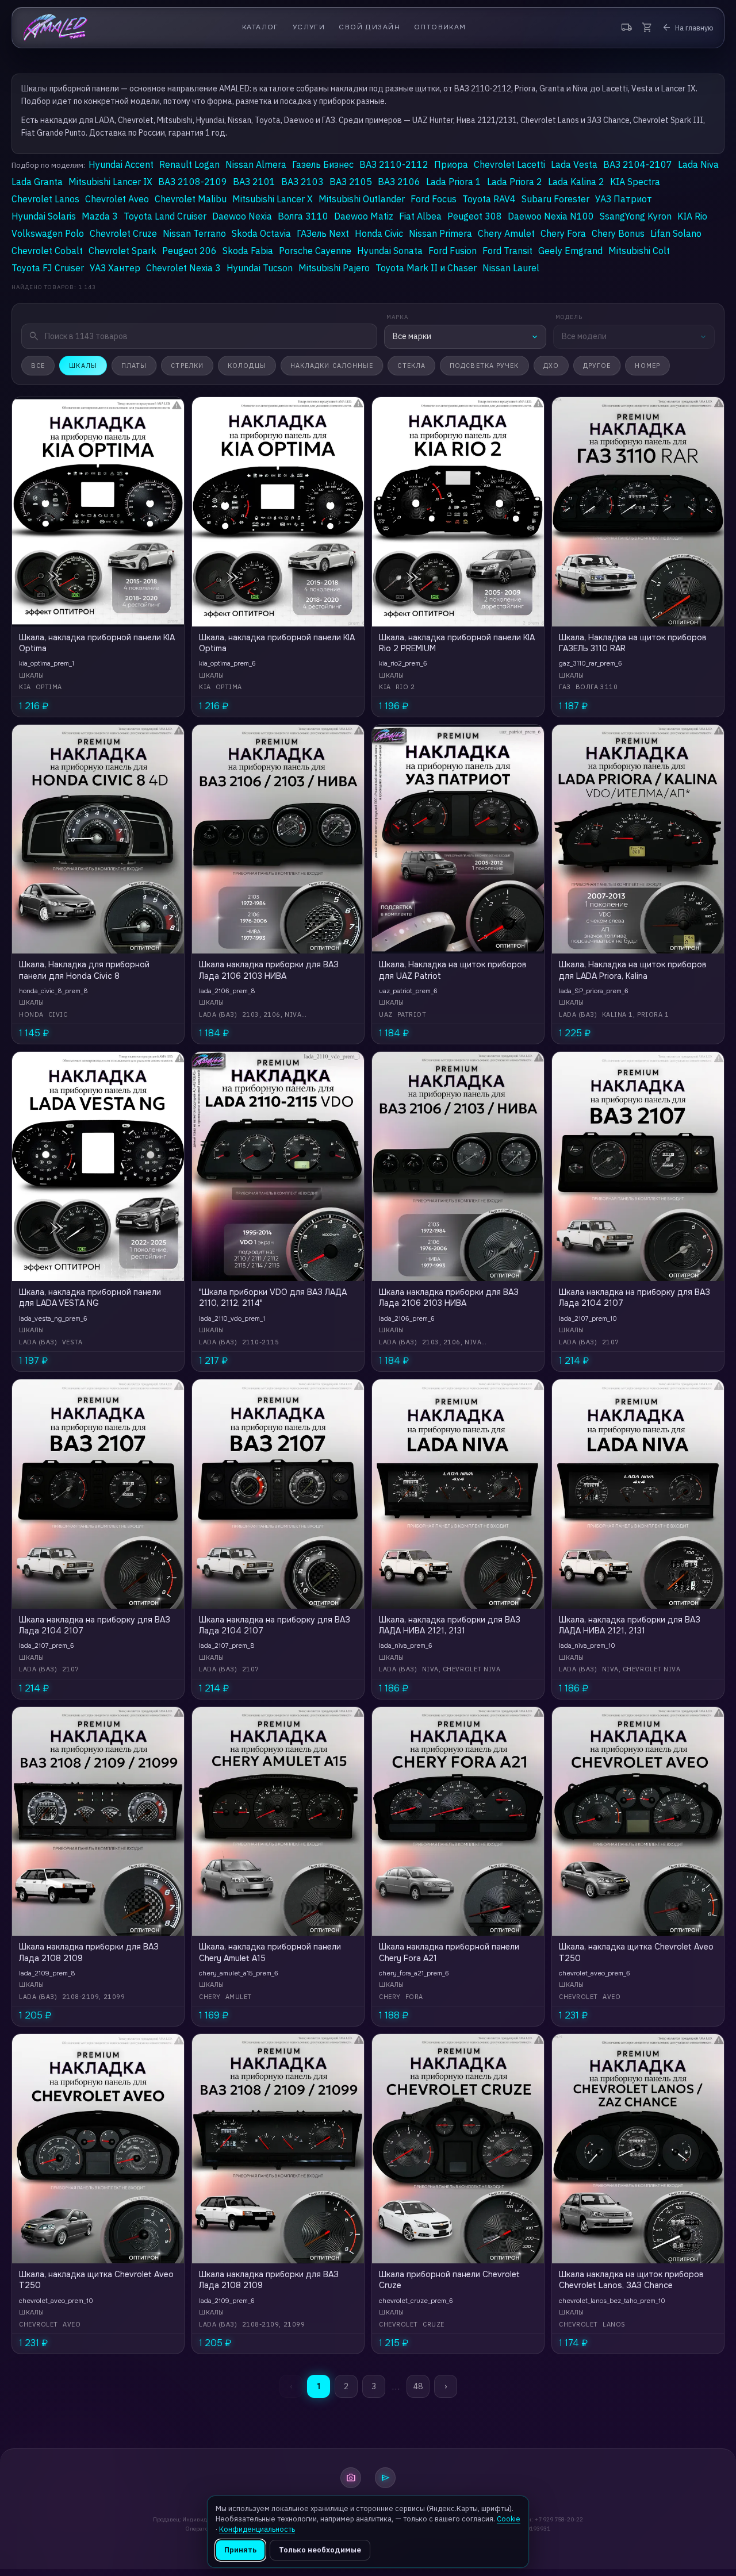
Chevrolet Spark (122, 251)
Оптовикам (440, 27)
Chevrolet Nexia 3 (183, 268)
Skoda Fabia (248, 251)
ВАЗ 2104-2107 (638, 164)
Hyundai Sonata (390, 251)
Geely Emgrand (570, 251)
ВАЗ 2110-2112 (394, 164)
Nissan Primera (440, 233)
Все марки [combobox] (412, 336)
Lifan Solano (676, 233)
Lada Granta (37, 182)
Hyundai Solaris (44, 216)
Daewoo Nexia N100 (551, 216)
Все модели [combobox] (584, 336)
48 (418, 2386)
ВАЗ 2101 (254, 182)
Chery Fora (563, 233)
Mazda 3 (100, 216)
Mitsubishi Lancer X (273, 199)
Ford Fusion (453, 251)
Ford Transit (507, 251)
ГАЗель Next (323, 233)
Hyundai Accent (121, 164)
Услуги (309, 27)
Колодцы (247, 366)
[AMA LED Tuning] (55, 28)
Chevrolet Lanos (45, 199)
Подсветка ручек (484, 366)
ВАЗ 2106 (399, 182)
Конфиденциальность (257, 2529)
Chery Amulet (506, 233)
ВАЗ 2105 (351, 182)
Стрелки (187, 366)
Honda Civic (379, 233)
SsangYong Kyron (636, 216)
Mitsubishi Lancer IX (110, 182)
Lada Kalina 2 (576, 182)
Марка (397, 317)
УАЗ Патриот (624, 199)
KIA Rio (692, 216)
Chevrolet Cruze (123, 233)
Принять (240, 2550)
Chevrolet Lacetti (509, 164)
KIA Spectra (635, 182)
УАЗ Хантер (115, 268)
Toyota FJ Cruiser (48, 268)
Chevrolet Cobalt (47, 251)
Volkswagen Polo (48, 233)
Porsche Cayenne (315, 251)
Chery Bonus (618, 233)
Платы (134, 366)
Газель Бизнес (323, 164)
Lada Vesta (574, 164)
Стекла (411, 366)
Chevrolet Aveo (117, 199)
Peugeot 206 (189, 251)
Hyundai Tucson (260, 268)
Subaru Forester (555, 199)
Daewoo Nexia (242, 216)
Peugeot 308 (475, 216)
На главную (687, 28)
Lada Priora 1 (454, 182)
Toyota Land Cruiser (165, 216)
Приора (451, 164)
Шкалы (83, 366)
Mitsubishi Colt (639, 251)
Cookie (509, 2519)
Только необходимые (320, 2550)
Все (38, 366)
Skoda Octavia (261, 233)
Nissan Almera (256, 164)
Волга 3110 (303, 216)
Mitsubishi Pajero (334, 268)
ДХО (551, 366)
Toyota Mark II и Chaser (426, 268)
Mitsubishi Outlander (362, 199)
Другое (597, 366)
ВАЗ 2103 (302, 182)
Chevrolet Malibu (191, 199)
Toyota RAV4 (489, 199)
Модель (569, 317)
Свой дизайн (369, 27)
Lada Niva (698, 164)
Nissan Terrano (194, 233)
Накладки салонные (332, 366)
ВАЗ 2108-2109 (193, 182)
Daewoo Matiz (364, 216)
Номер (647, 366)
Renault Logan (189, 164)
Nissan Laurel (511, 268)
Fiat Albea (420, 216)
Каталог (260, 27)
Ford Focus (434, 199)
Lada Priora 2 (515, 182)
